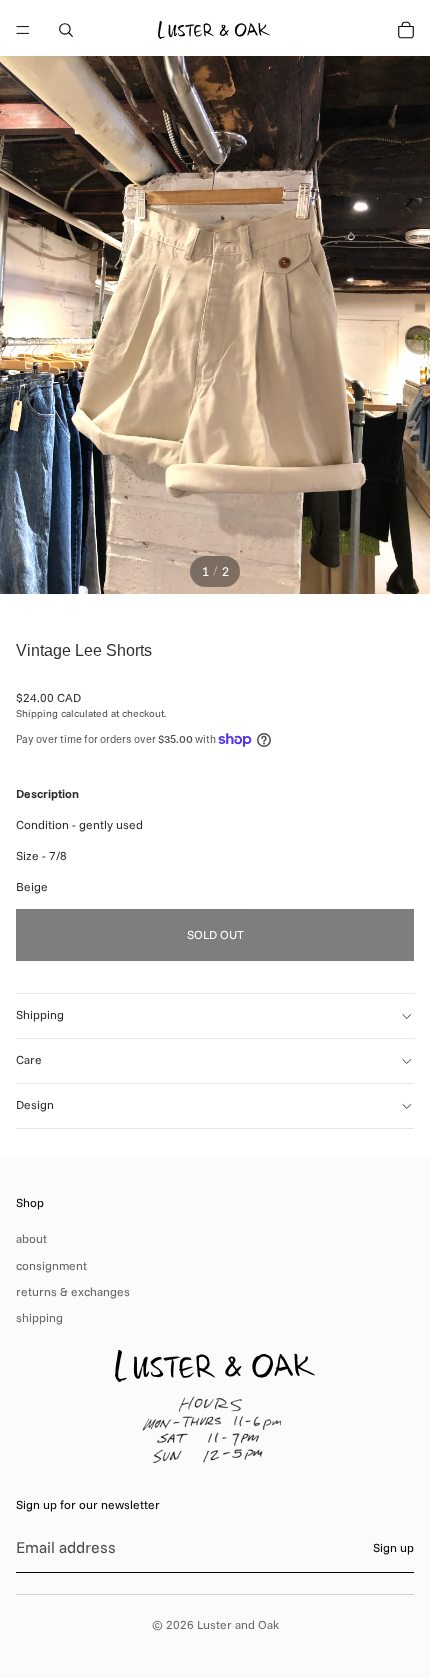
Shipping (40, 1014)
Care (29, 1059)
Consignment (51, 1265)
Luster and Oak (238, 1624)
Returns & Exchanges (73, 1291)
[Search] (66, 30)
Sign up (393, 1547)
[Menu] (23, 30)
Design (35, 1104)
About (31, 1238)
